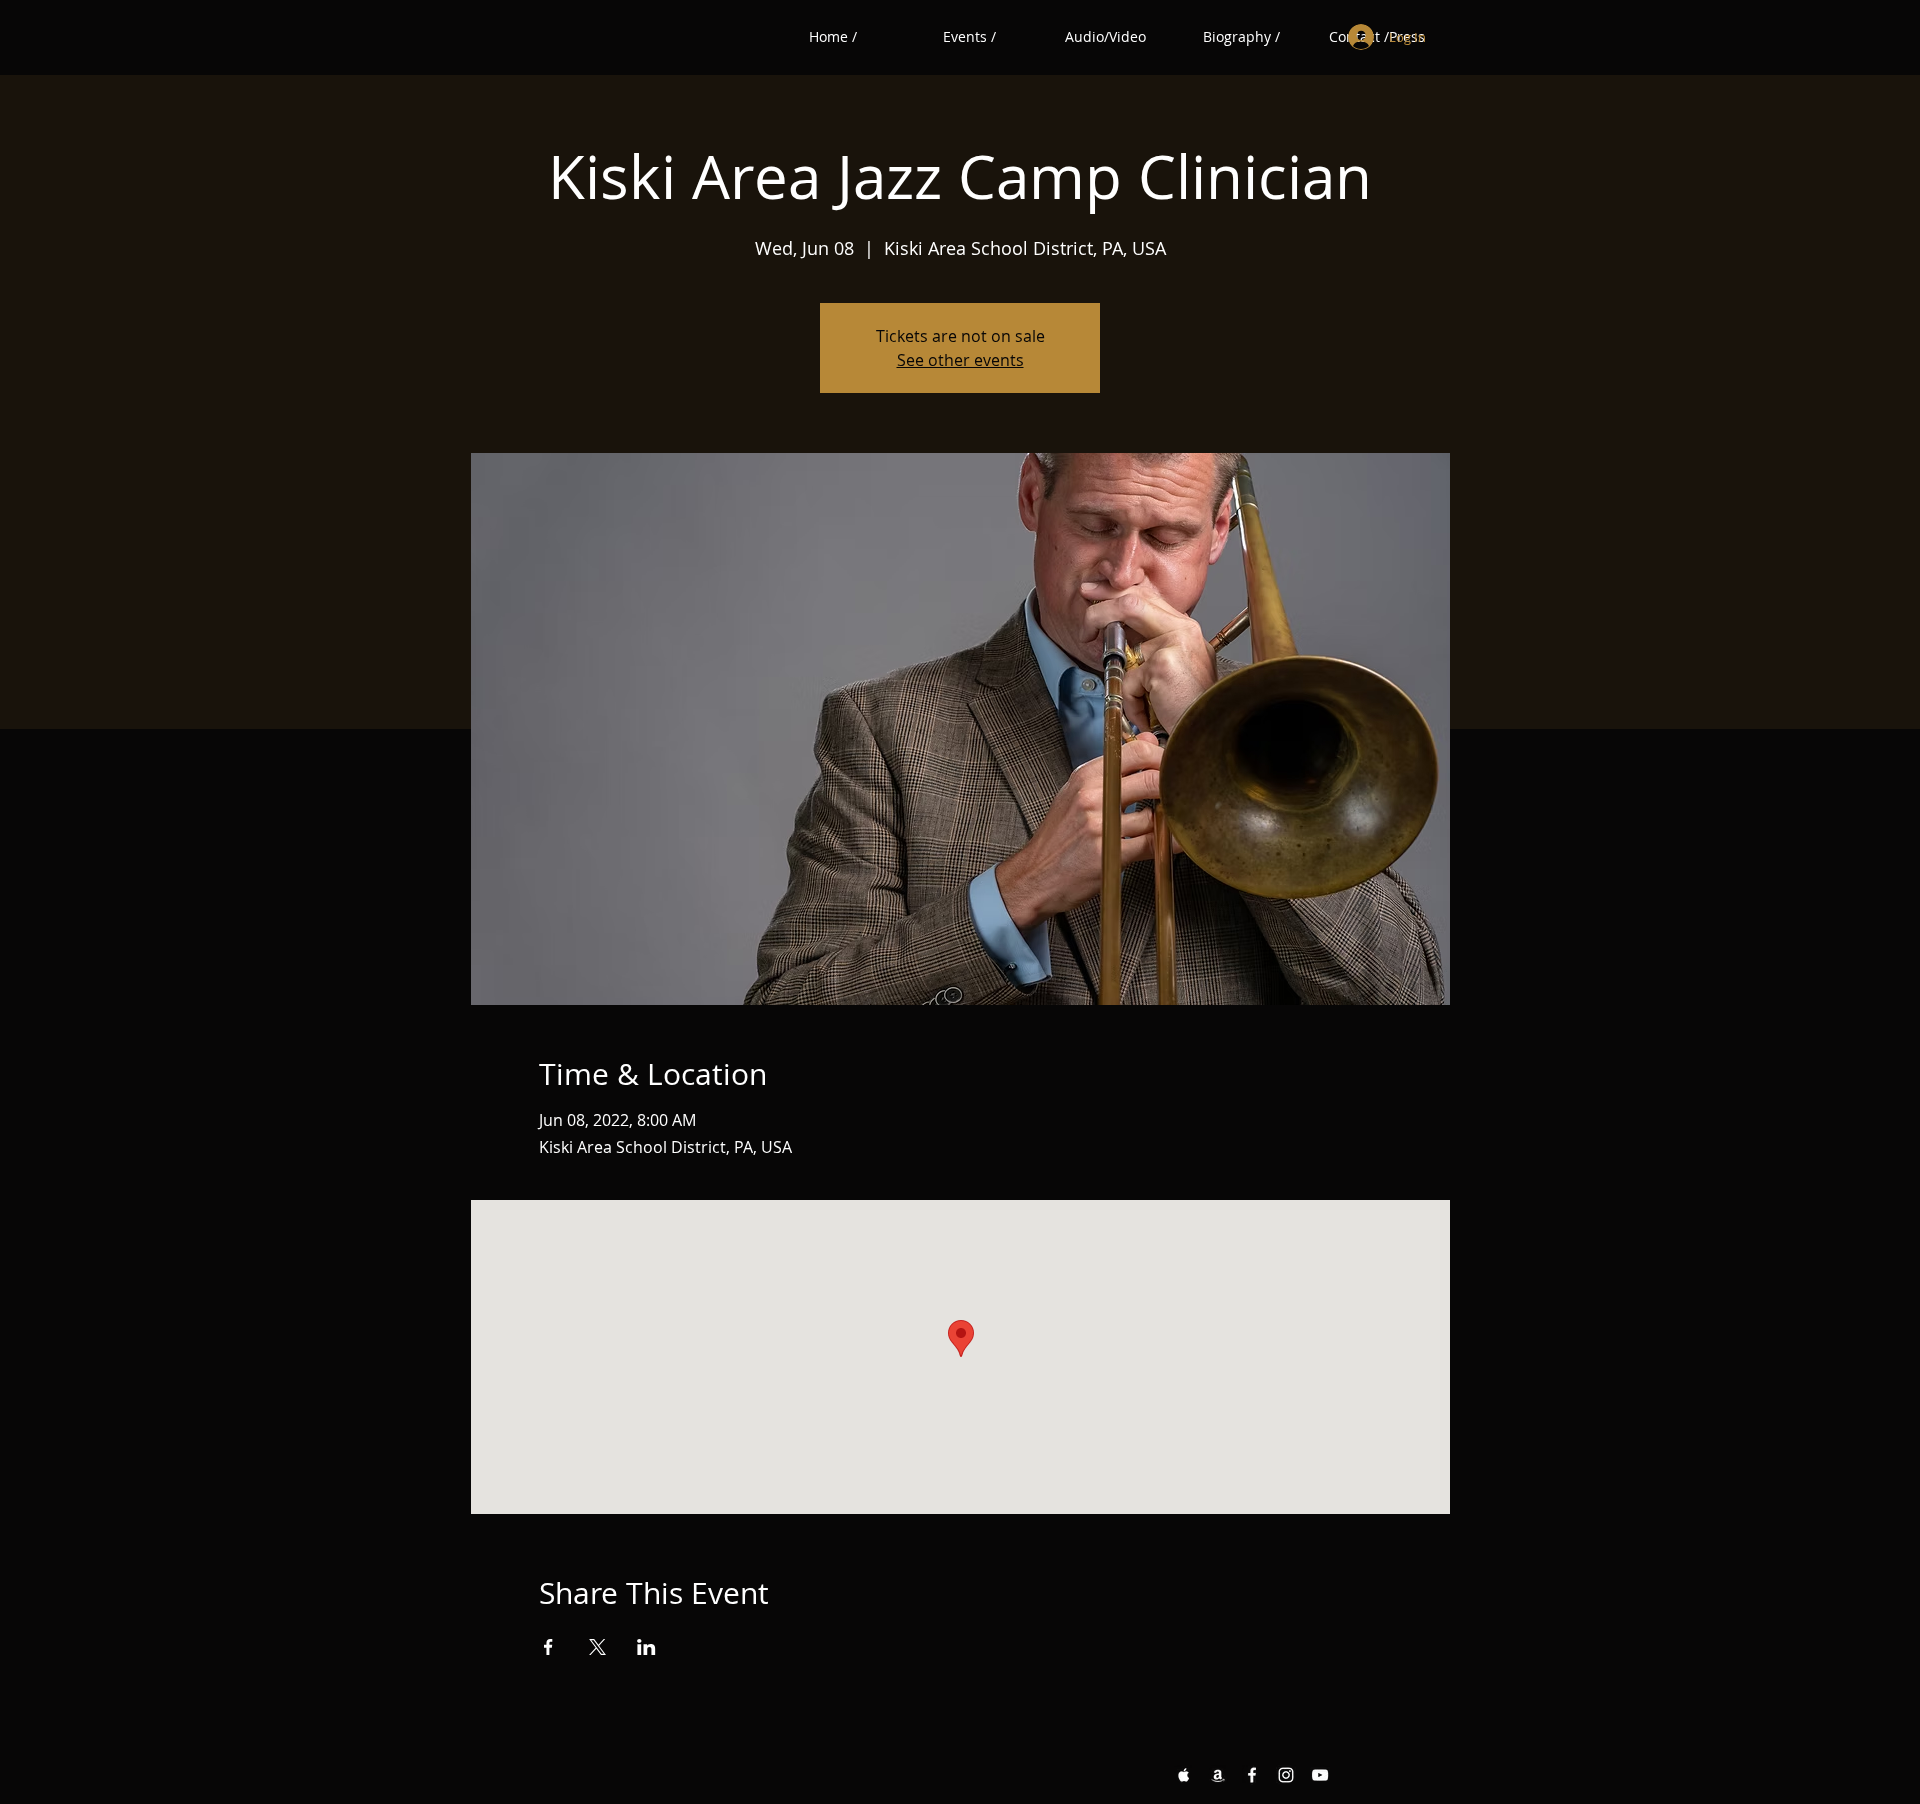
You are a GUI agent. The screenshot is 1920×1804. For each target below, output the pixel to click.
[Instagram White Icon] (1286, 1775)
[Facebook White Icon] (1252, 1775)
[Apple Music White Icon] (1184, 1775)
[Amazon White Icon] (1218, 1775)
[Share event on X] (597, 1647)
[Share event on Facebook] (548, 1647)
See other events (960, 360)
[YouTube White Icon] (1320, 1775)
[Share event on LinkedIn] (646, 1647)
